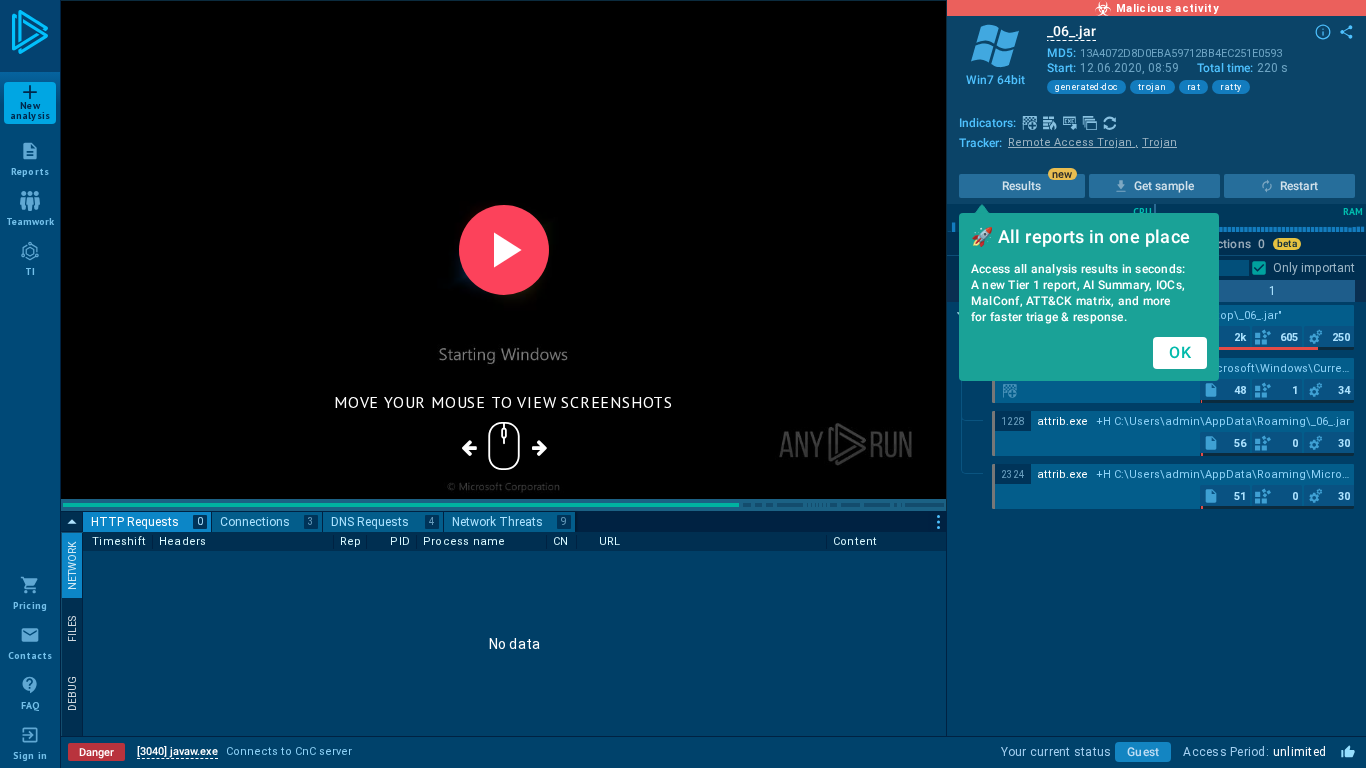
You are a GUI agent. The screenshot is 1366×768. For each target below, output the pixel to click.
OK (1180, 352)
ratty (1231, 87)
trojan (1152, 87)
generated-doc (1086, 87)
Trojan (1159, 142)
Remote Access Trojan (1073, 142)
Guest (1143, 752)
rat (1194, 87)
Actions (1237, 244)
